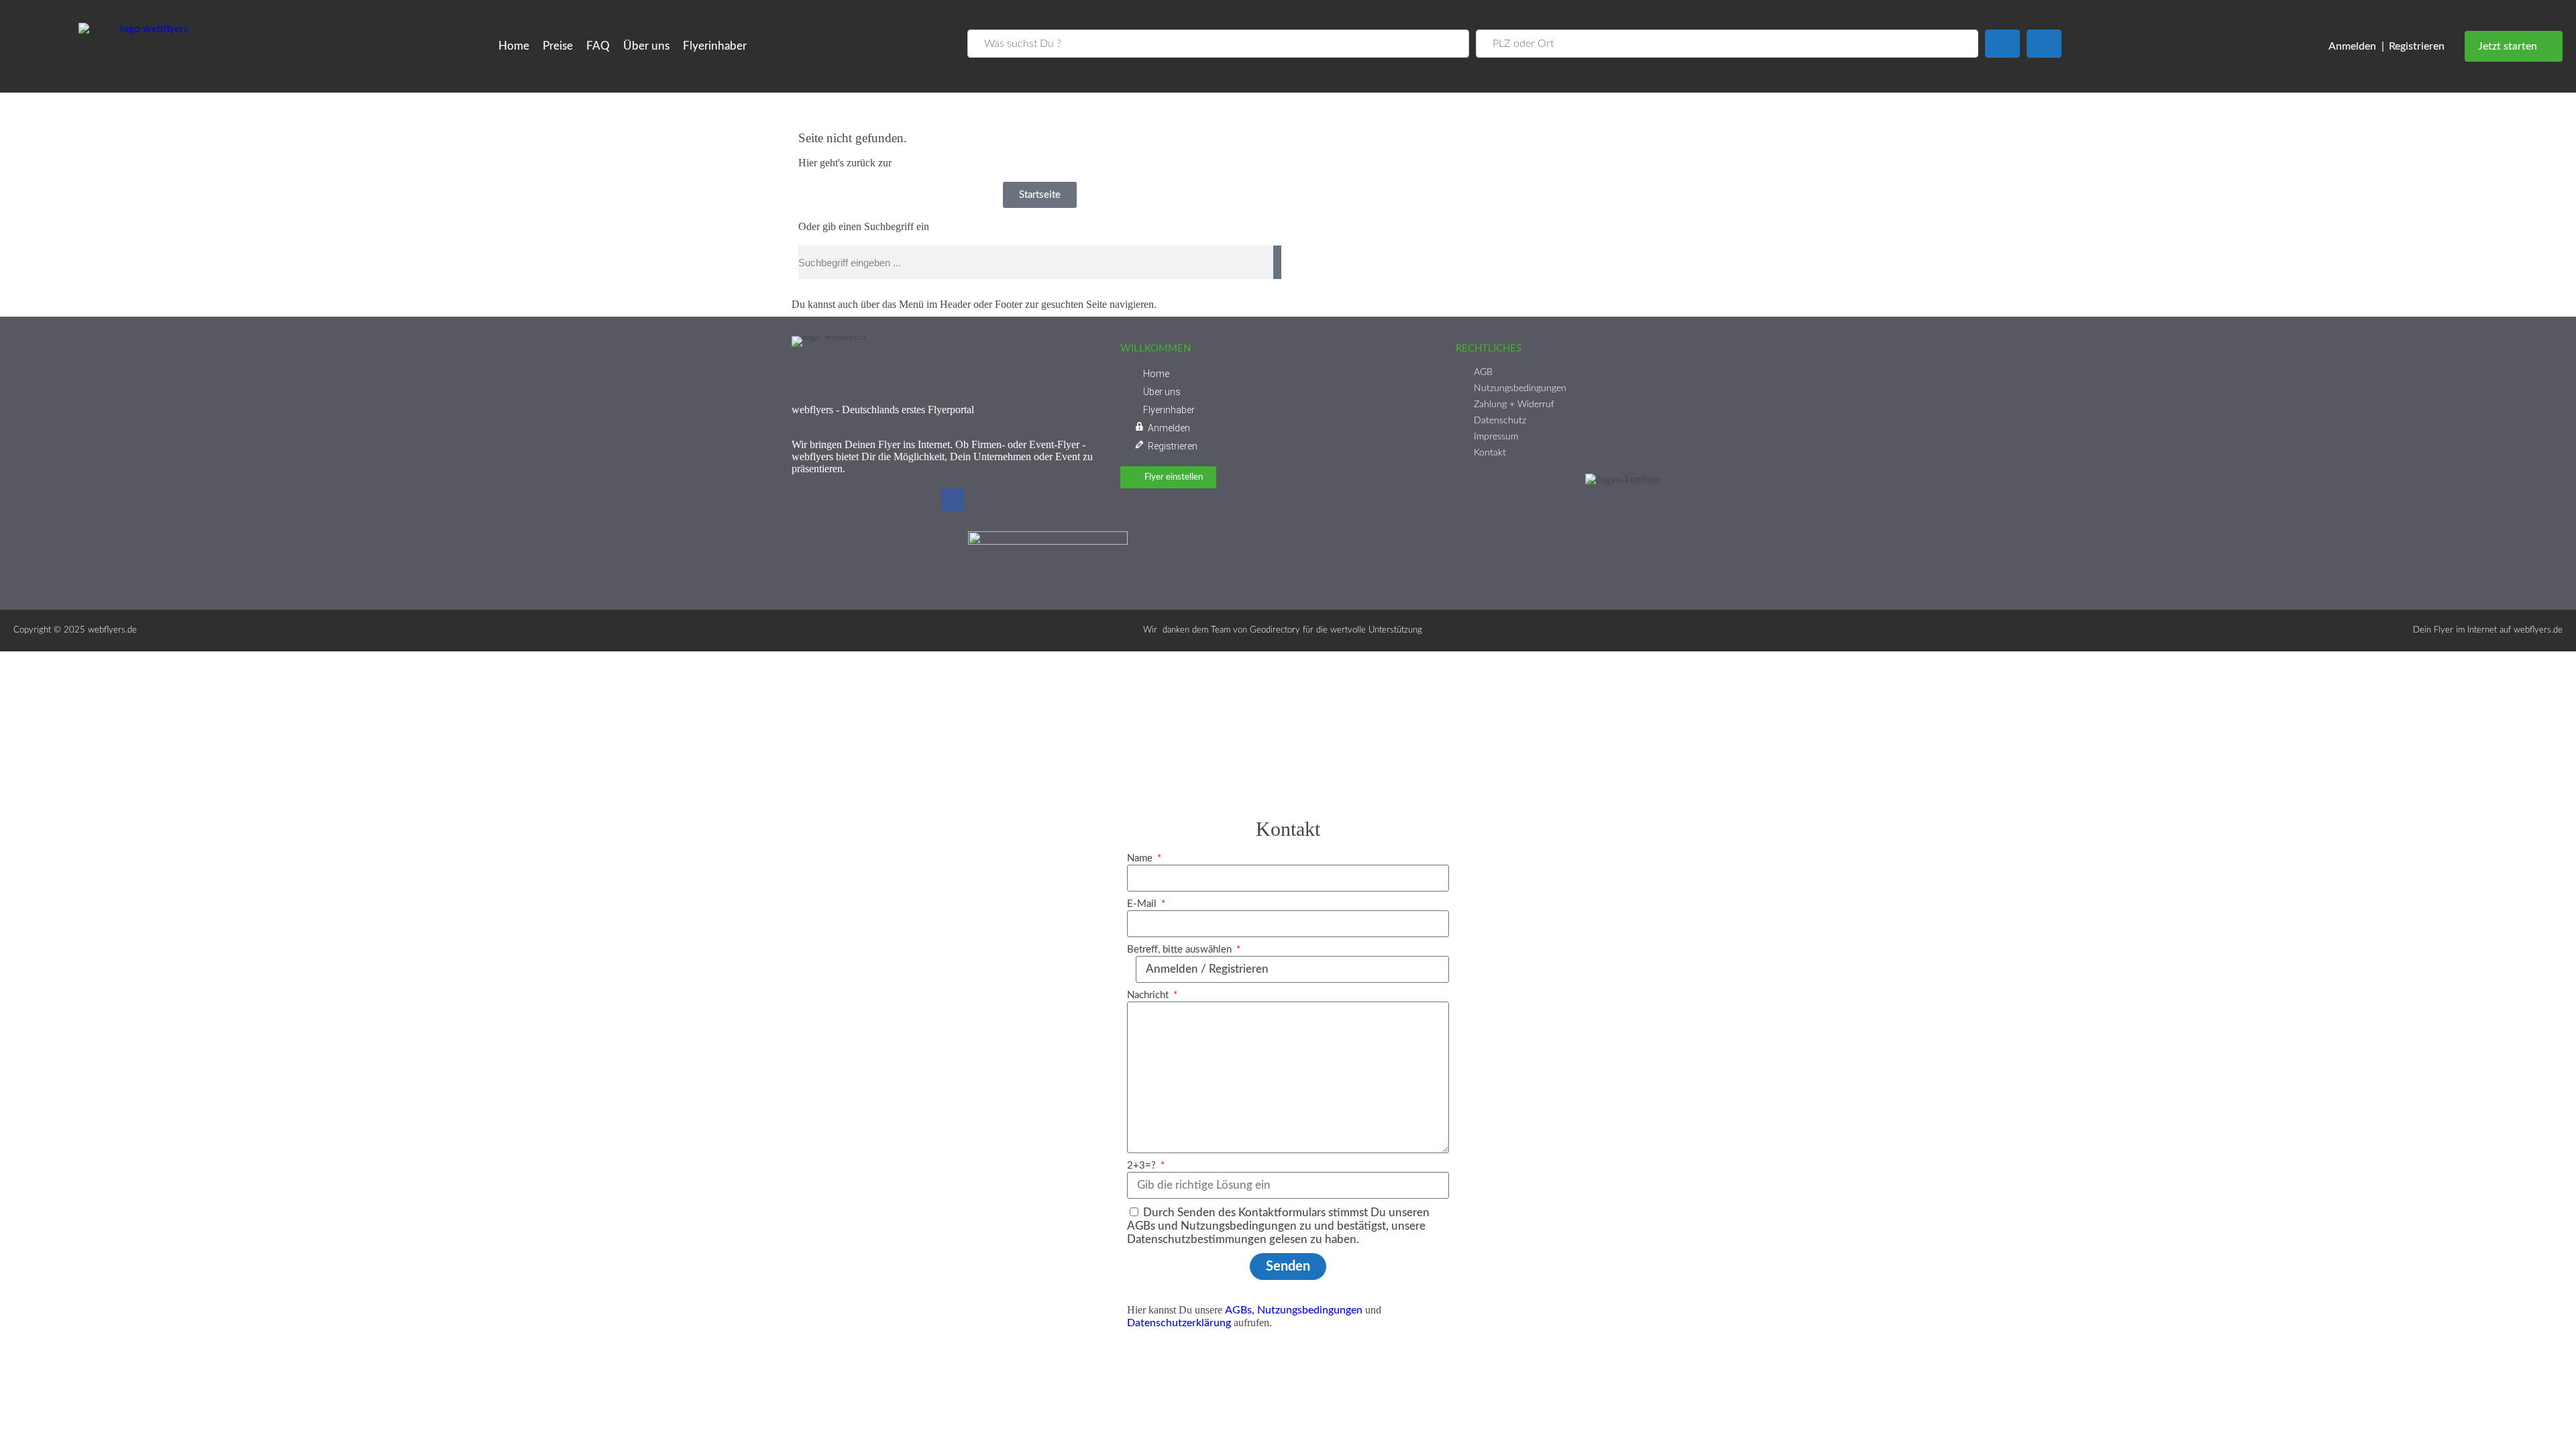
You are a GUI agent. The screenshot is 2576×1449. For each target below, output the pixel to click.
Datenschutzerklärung (1179, 1323)
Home (514, 46)
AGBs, (1240, 1310)
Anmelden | (2356, 46)
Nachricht (1149, 995)
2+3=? (1143, 1166)
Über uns (646, 46)
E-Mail (1143, 904)
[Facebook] (953, 500)
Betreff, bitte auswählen (1181, 950)
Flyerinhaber (715, 46)
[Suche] (1277, 262)
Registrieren (2417, 46)
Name (1141, 858)
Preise (558, 46)
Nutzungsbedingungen (1310, 1310)
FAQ (598, 46)
